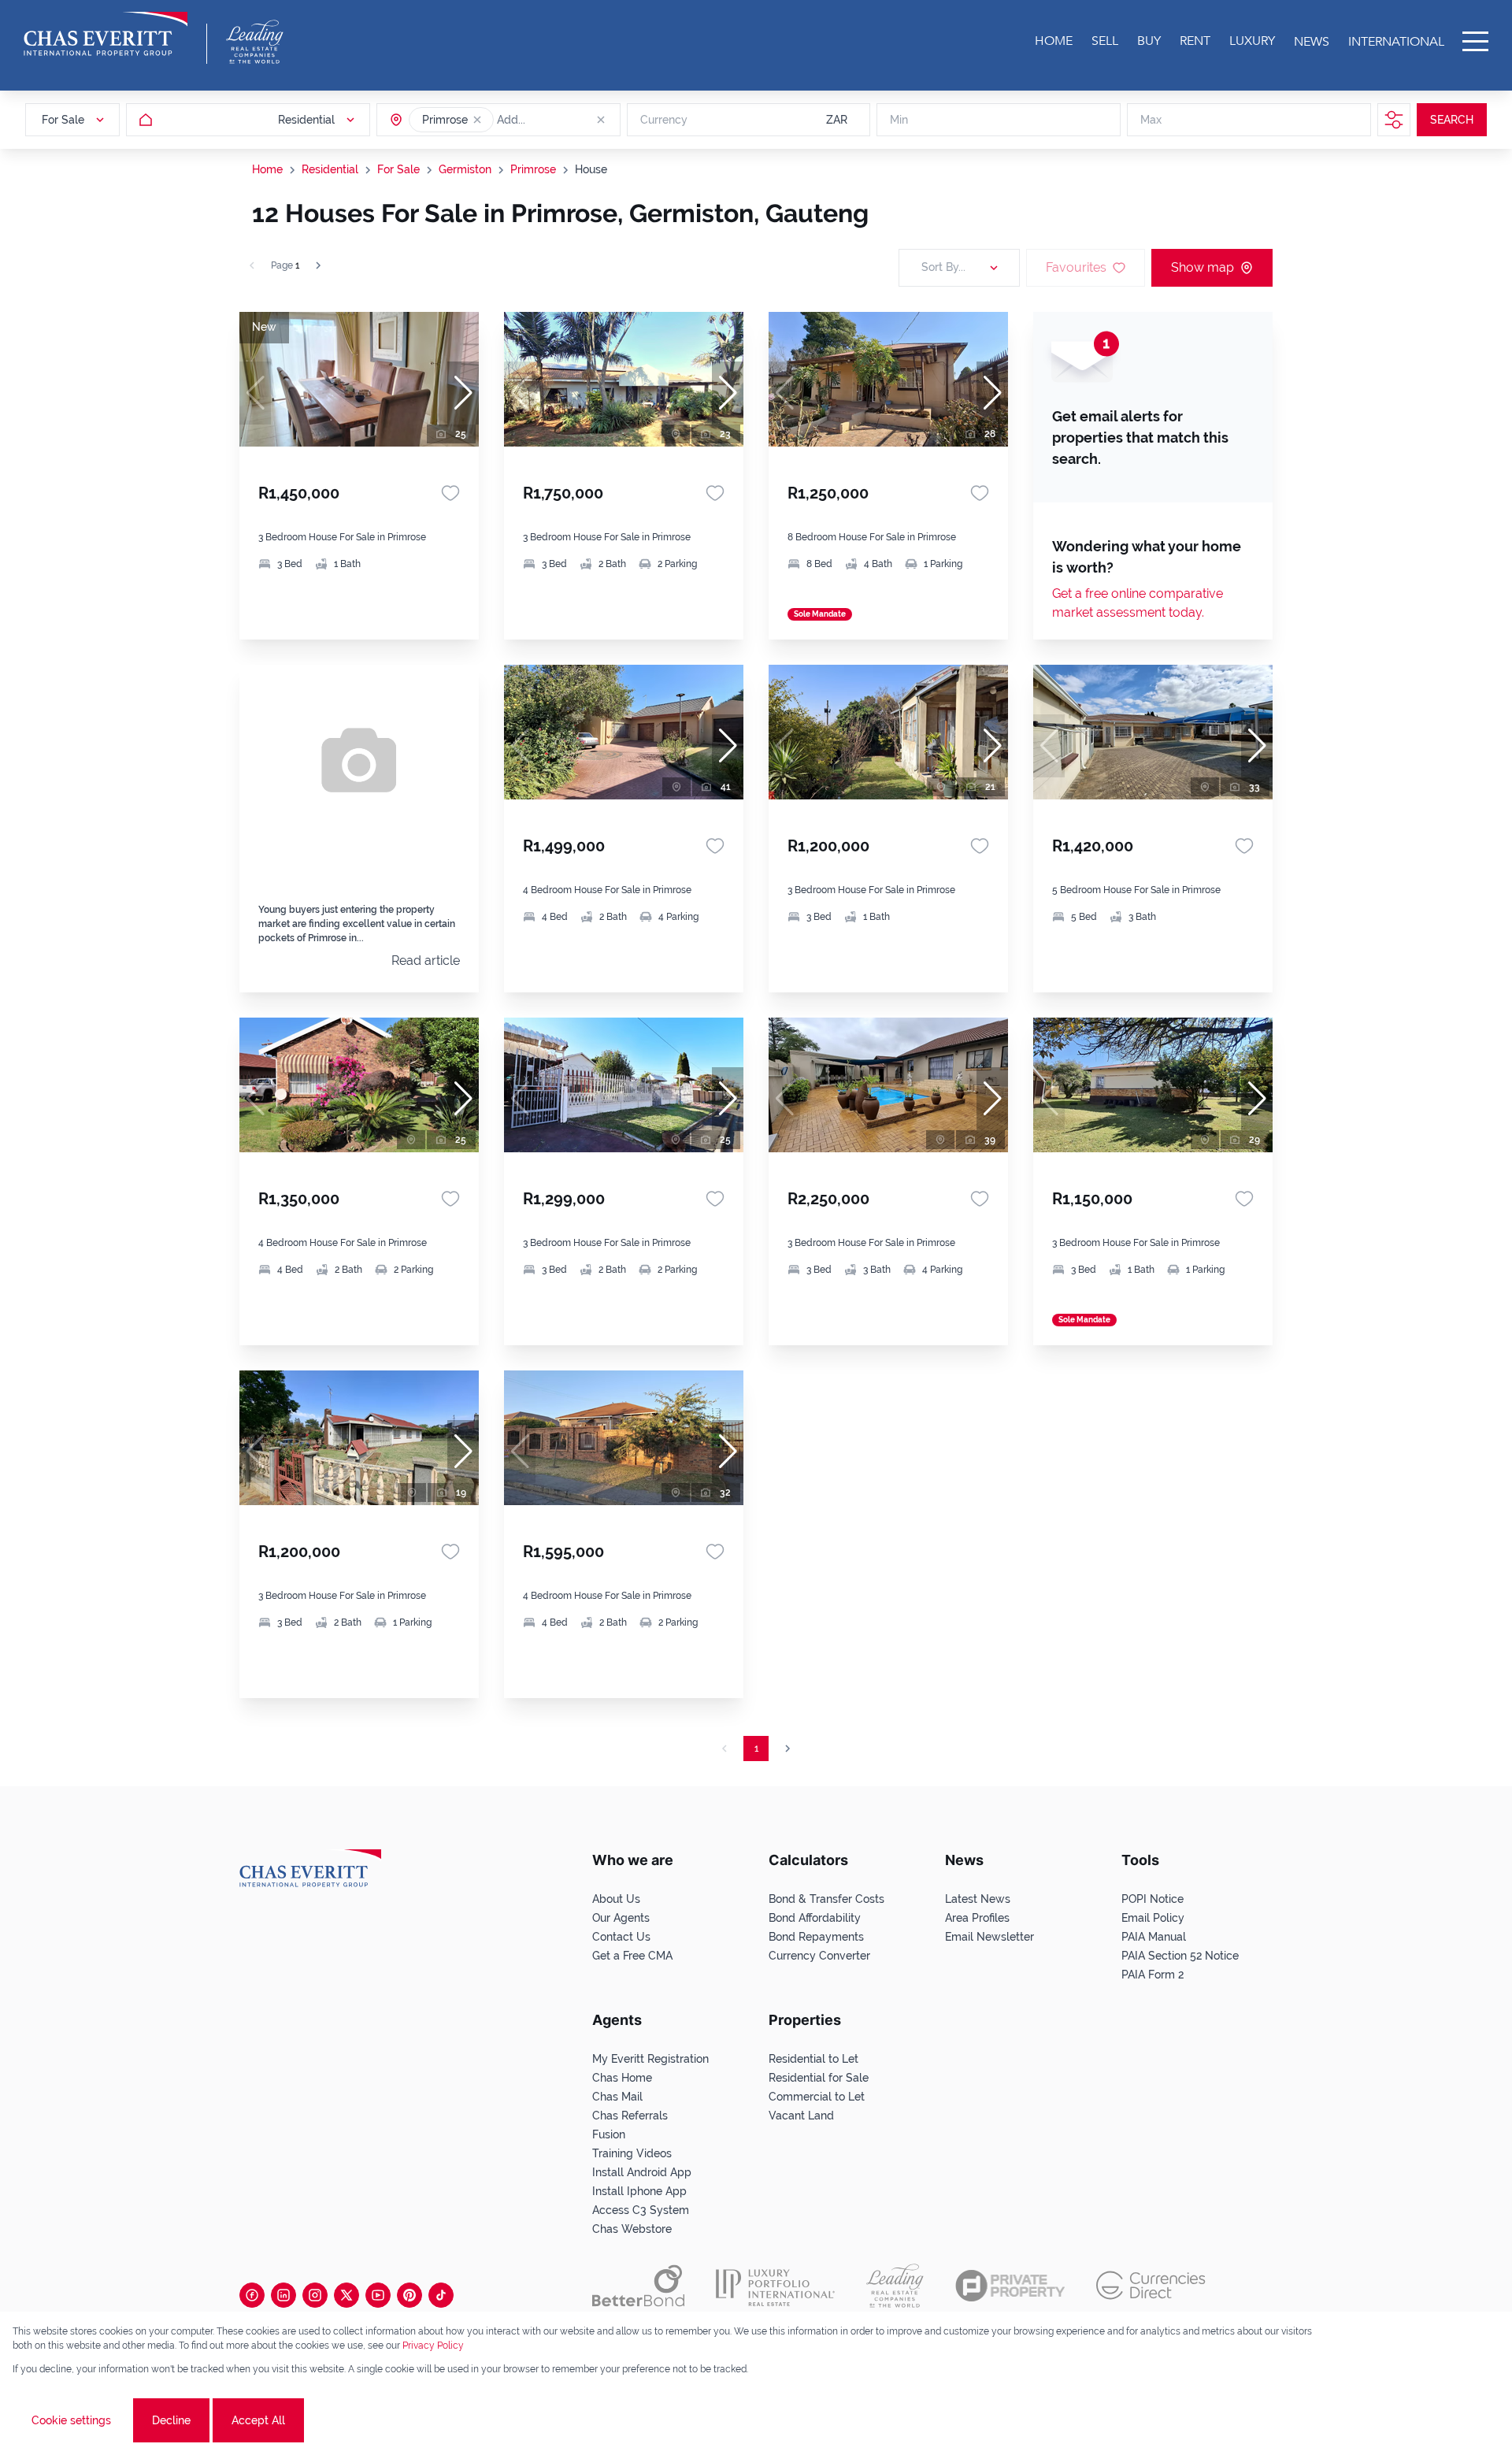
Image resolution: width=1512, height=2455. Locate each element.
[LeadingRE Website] (895, 2286)
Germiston (465, 169)
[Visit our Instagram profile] (315, 2295)
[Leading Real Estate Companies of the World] (255, 42)
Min (899, 120)
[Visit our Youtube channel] (378, 2295)
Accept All (258, 2420)
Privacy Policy (433, 2346)
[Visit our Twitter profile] (346, 2295)
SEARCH (1452, 120)
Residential (330, 169)
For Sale (398, 169)
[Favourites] (450, 493)
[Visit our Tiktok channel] (441, 2295)
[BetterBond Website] (638, 2286)
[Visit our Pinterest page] (409, 2295)
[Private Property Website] (1010, 2286)
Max (1151, 120)
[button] (477, 120)
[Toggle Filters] (1394, 120)
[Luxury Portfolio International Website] (775, 2286)
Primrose (533, 169)
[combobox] (558, 120)
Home (267, 169)
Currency (664, 120)
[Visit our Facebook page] (252, 2295)
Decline (171, 2420)
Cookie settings (71, 2420)
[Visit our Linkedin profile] (283, 2295)
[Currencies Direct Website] (1151, 2285)
